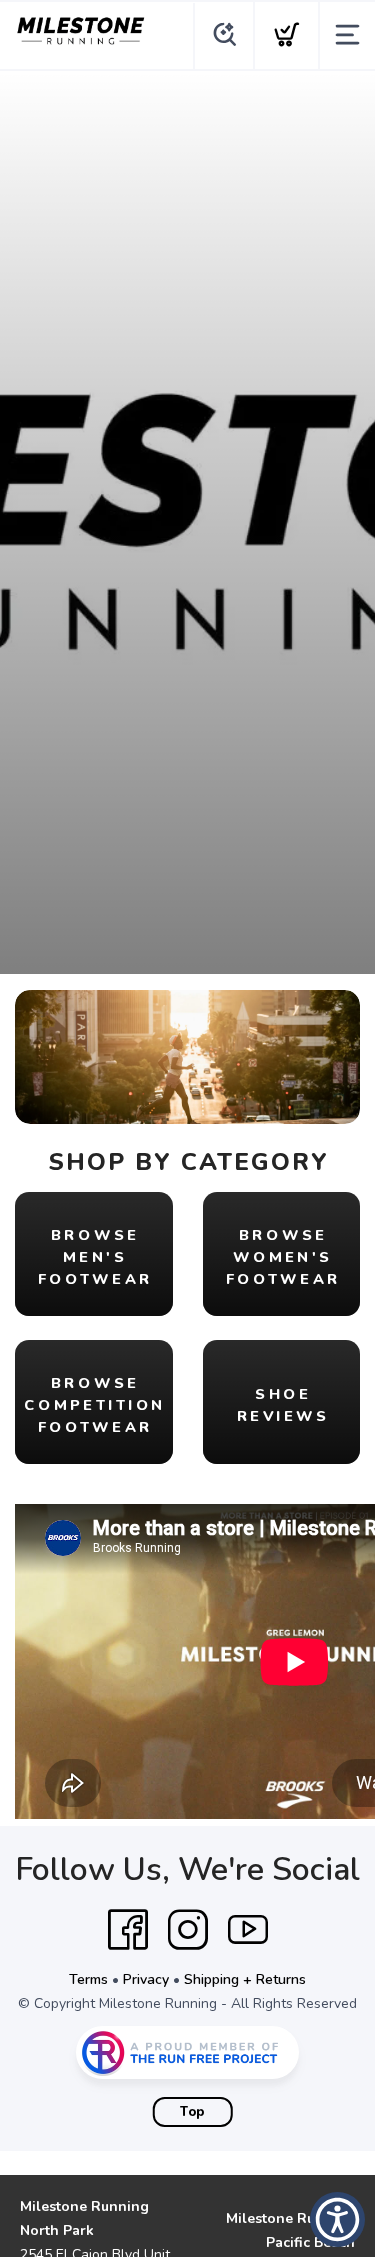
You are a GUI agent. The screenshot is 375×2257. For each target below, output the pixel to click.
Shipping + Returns (245, 1979)
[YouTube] (248, 1930)
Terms (88, 1979)
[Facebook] (128, 1930)
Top (192, 2112)
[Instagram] (188, 1930)
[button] (337, 2219)
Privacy (146, 1979)
